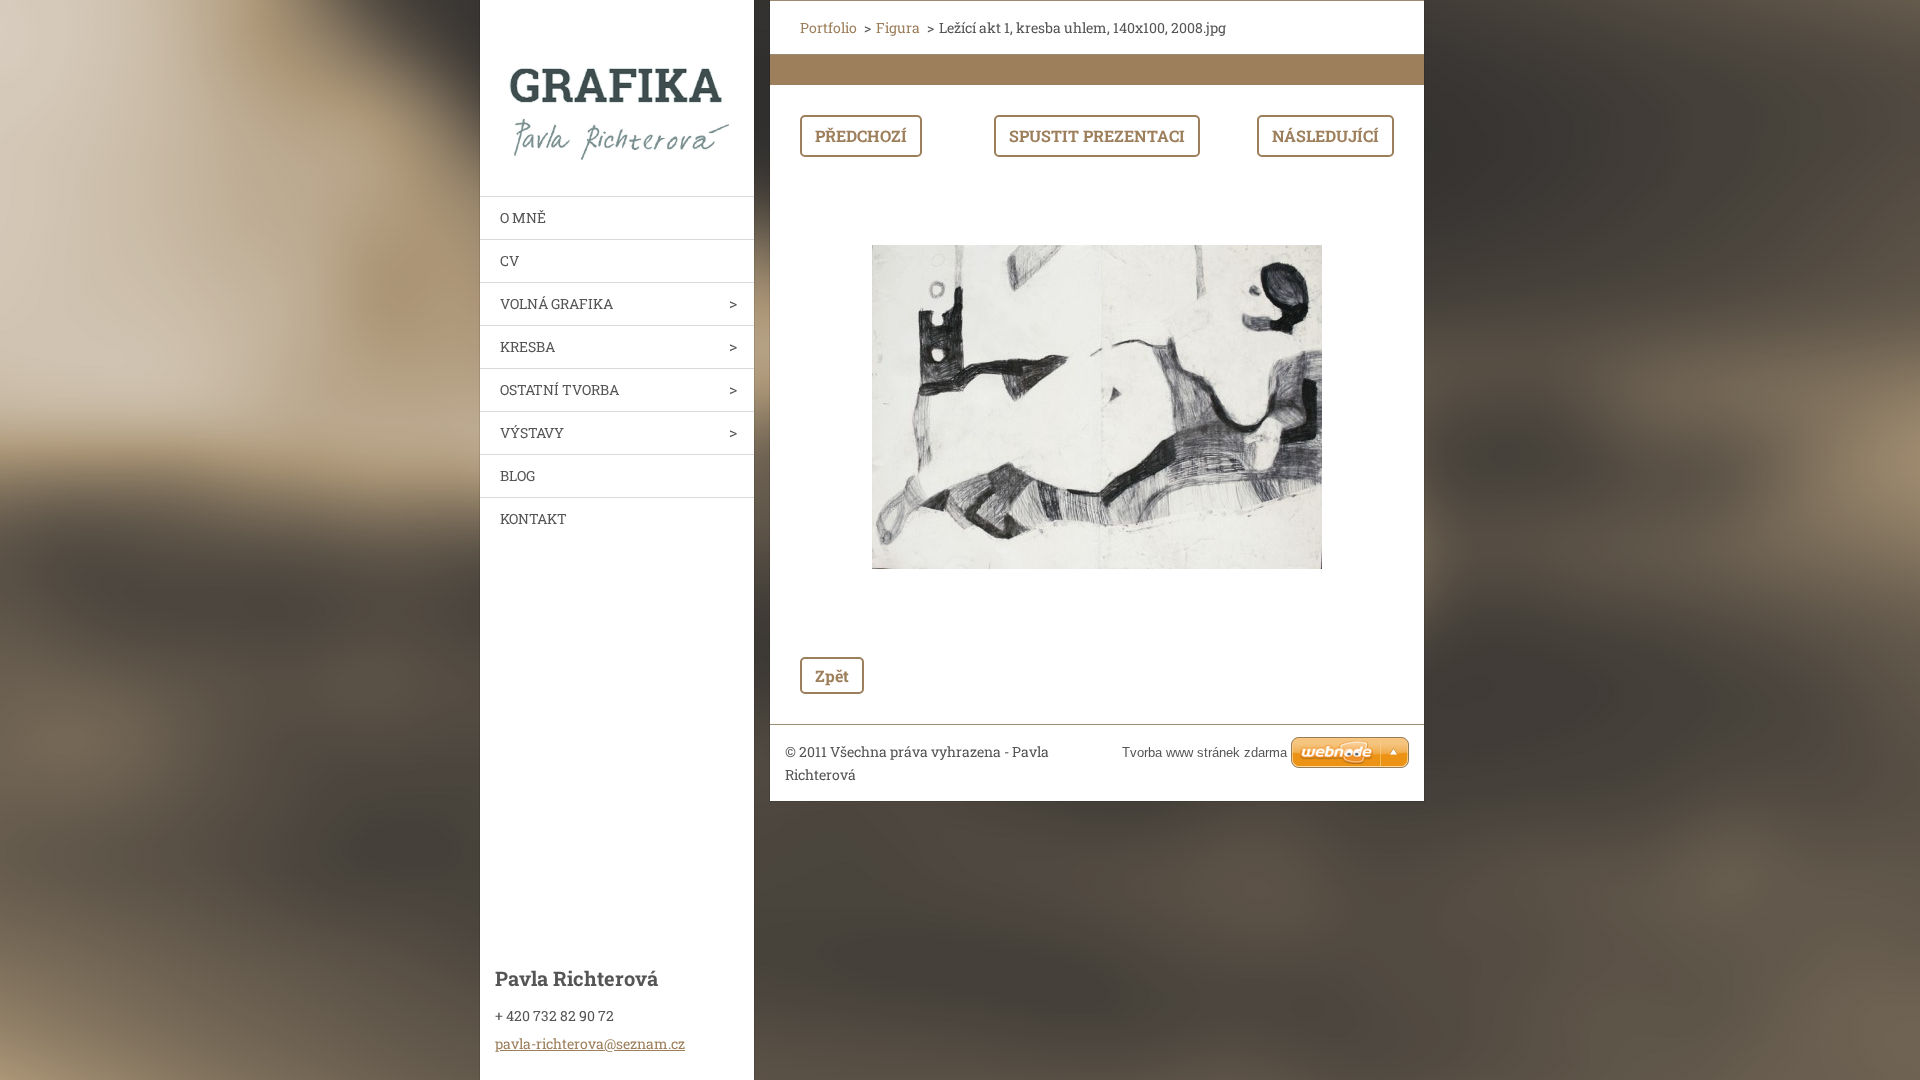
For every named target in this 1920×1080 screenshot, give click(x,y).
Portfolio (828, 27)
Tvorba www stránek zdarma (1204, 752)
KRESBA (527, 346)
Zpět (832, 675)
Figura (898, 27)
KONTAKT (533, 518)
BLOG (517, 475)
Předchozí (861, 135)
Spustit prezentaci (1097, 135)
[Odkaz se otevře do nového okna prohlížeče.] (1097, 407)
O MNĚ (523, 217)
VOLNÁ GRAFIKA (556, 303)
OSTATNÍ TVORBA (559, 389)
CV (509, 260)
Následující (1325, 135)
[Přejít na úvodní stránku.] (617, 85)
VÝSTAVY (532, 432)
